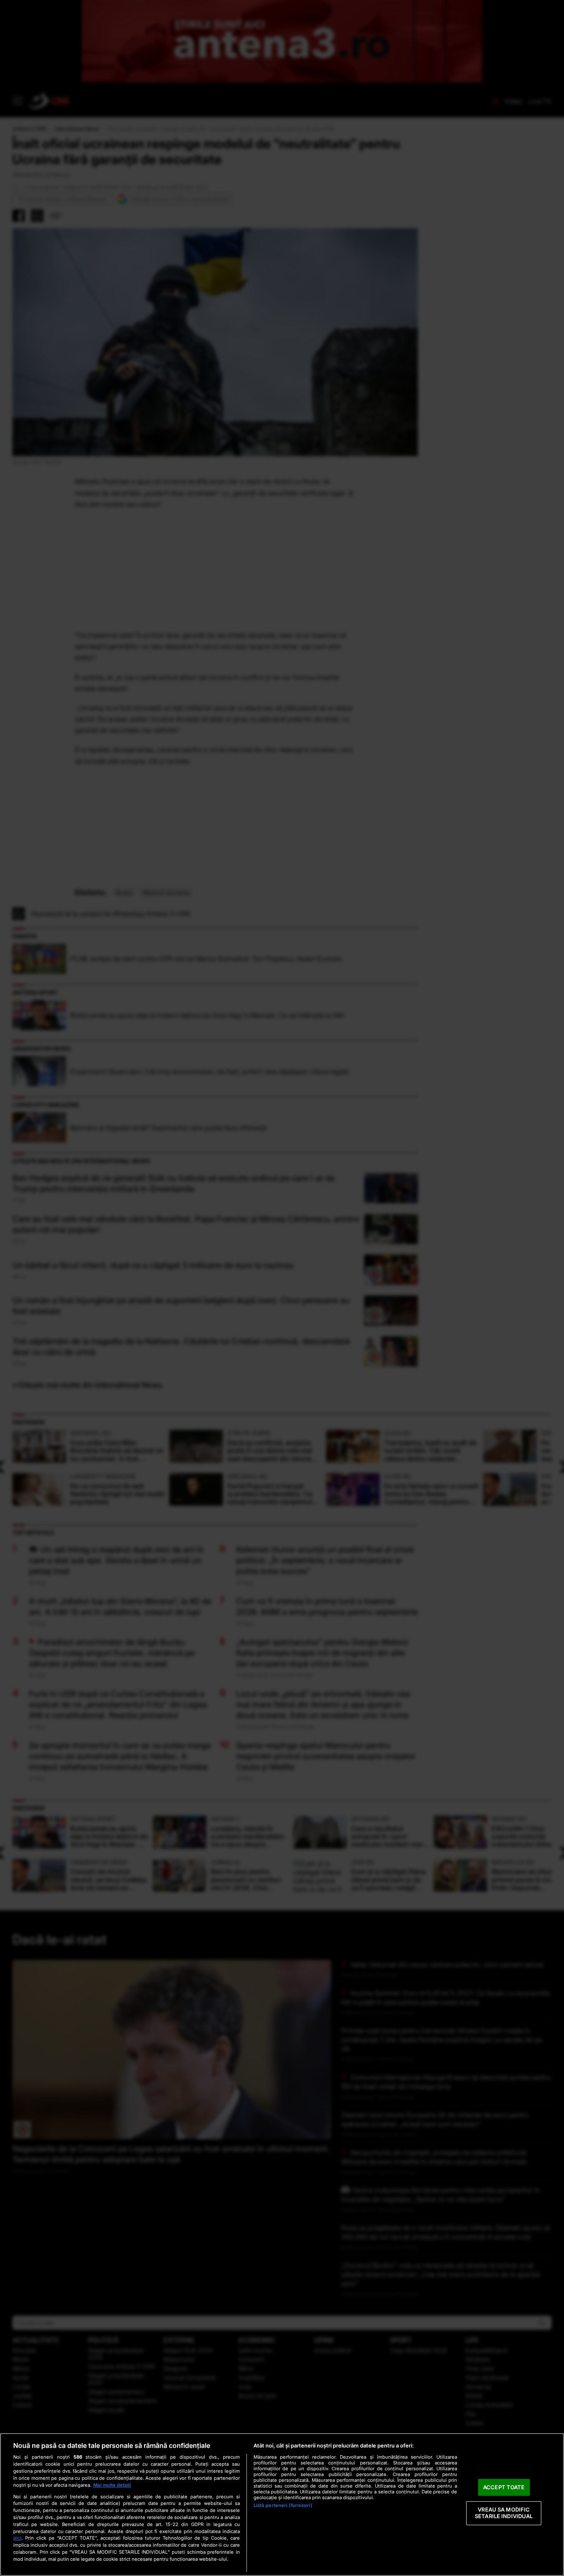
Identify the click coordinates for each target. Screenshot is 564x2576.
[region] (282, 2505)
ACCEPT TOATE (504, 2487)
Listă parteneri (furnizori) (283, 2505)
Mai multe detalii (112, 2485)
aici (17, 2538)
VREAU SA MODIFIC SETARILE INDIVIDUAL (504, 2513)
